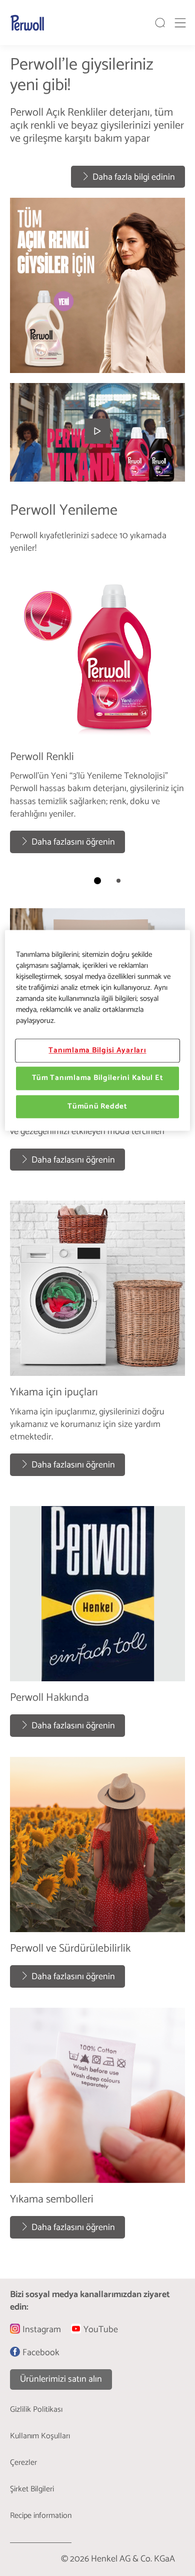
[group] (97, 214)
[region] (98, 1030)
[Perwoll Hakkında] (97, 1626)
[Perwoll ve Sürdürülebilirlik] (97, 1877)
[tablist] (97, 881)
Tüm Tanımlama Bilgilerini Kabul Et (98, 1078)
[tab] (97, 881)
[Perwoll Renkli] (97, 714)
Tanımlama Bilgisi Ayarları (97, 1050)
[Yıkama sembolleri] (97, 2128)
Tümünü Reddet (97, 1107)
